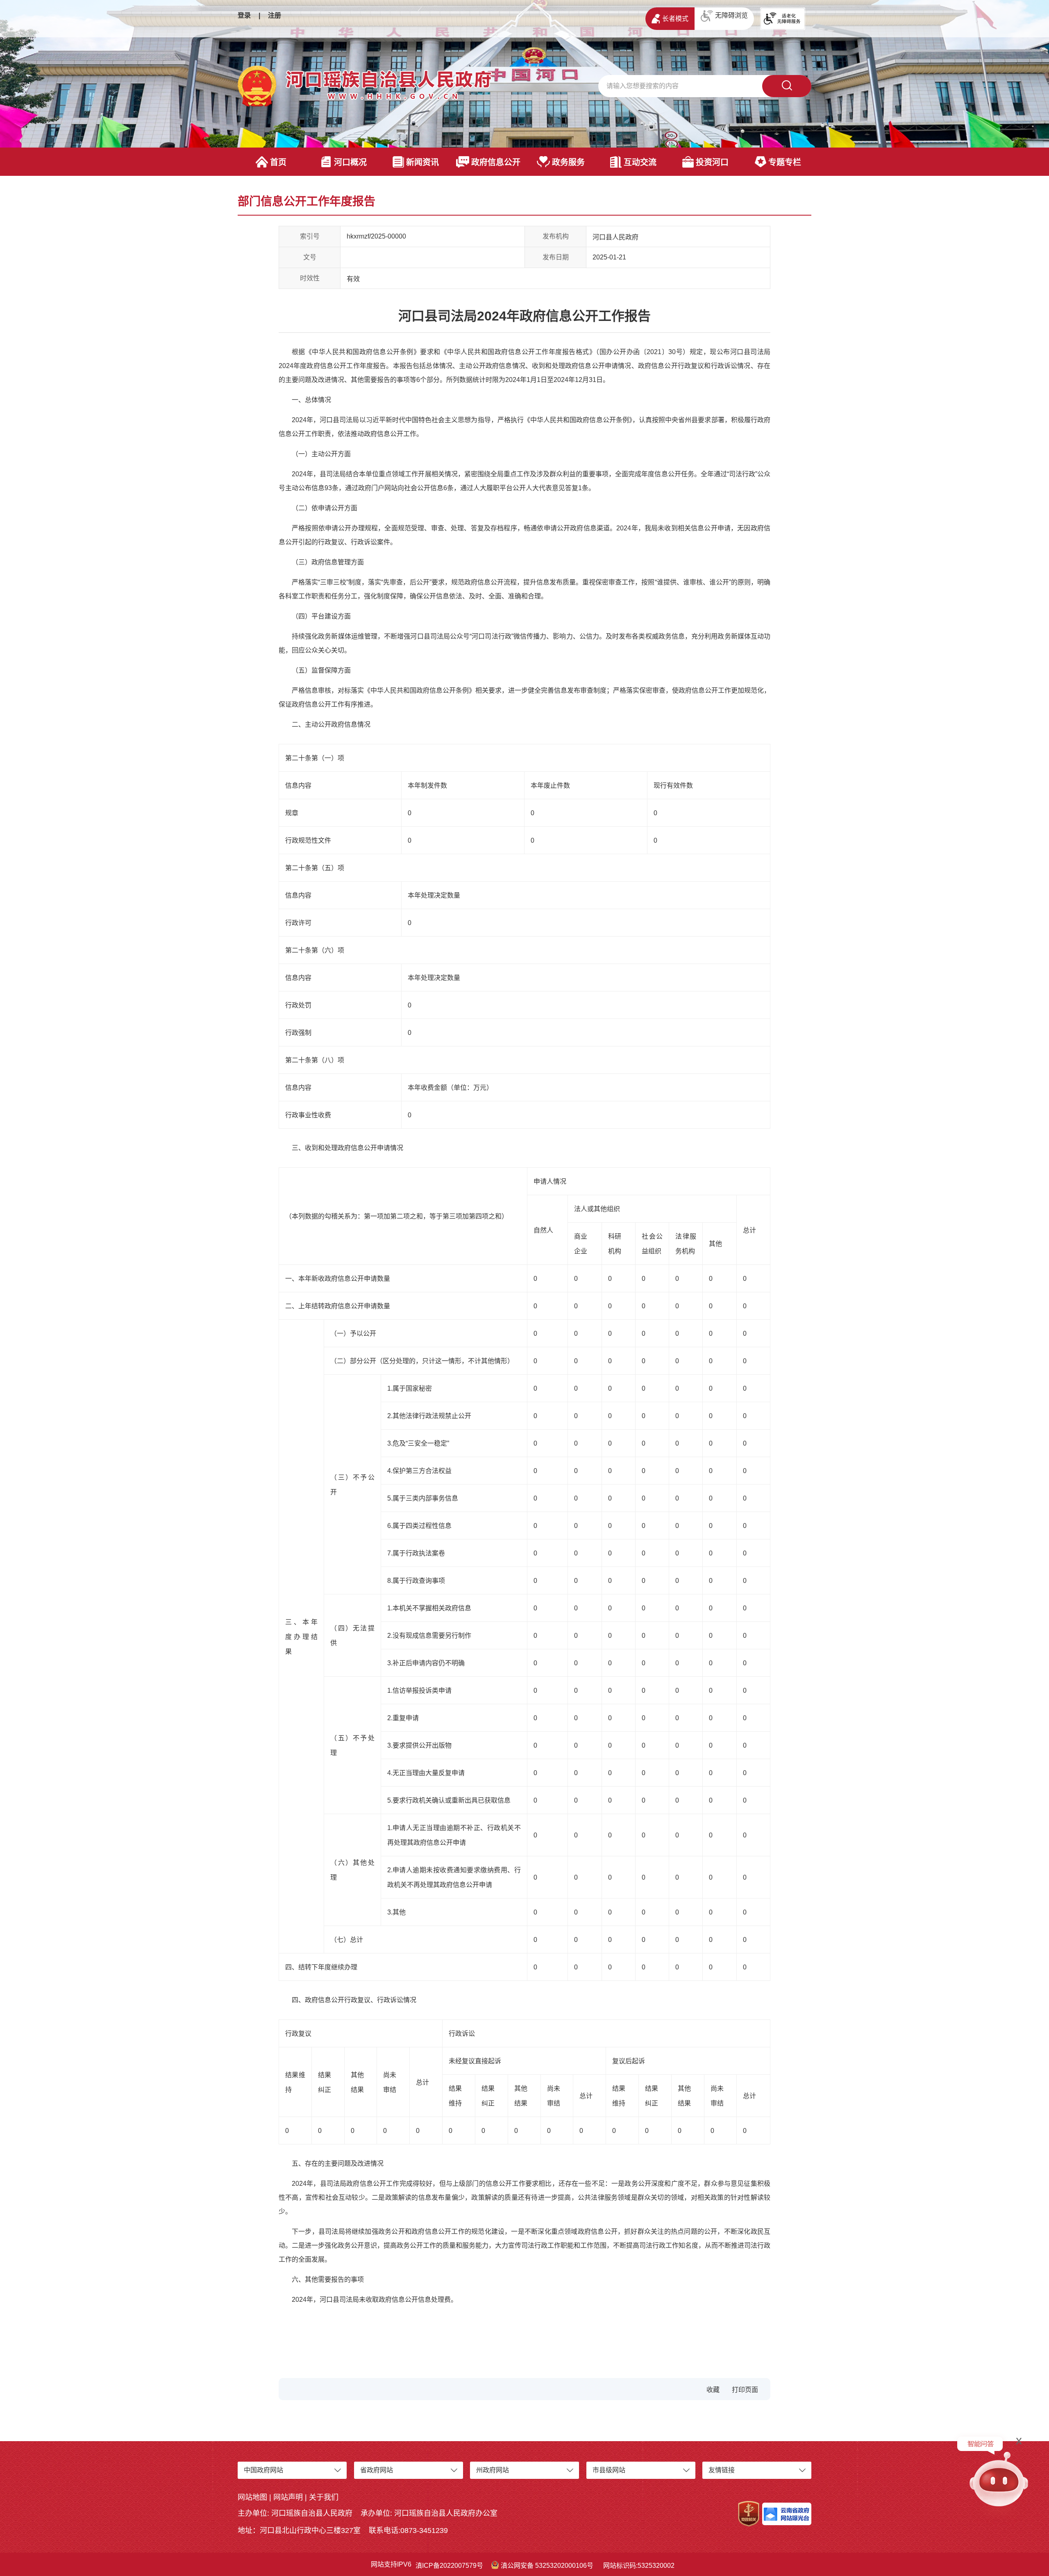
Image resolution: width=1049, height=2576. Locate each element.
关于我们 (324, 2497)
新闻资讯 (422, 162)
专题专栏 (785, 162)
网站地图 (252, 2497)
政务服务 (568, 162)
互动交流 (640, 162)
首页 (278, 162)
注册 (275, 15)
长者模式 (675, 19)
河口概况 (350, 162)
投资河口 (712, 162)
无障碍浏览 (731, 15)
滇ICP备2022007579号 (449, 2566)
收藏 (713, 2390)
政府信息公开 (496, 162)
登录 (244, 15)
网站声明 (288, 2497)
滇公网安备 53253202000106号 (547, 2566)
